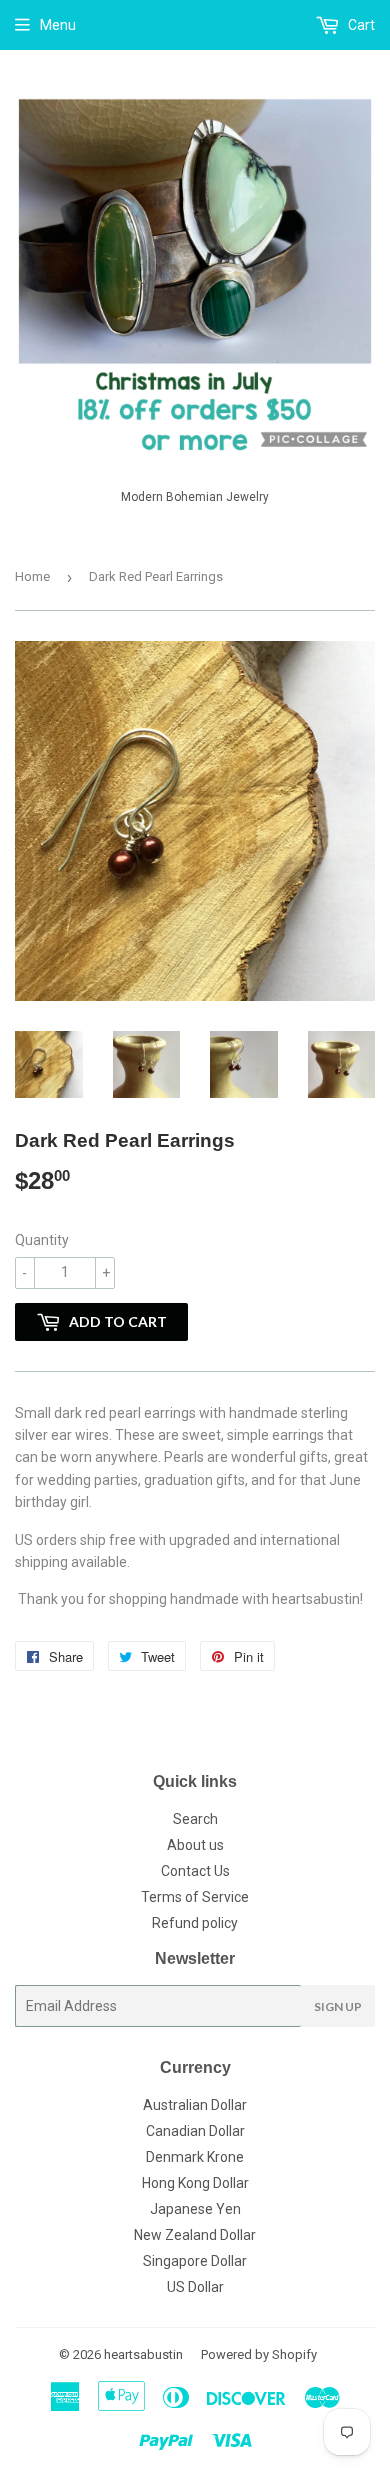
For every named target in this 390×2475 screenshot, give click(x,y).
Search (195, 1819)
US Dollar (195, 2287)
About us (195, 1845)
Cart (360, 25)
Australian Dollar (195, 2105)
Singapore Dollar (195, 2261)
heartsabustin (143, 2354)
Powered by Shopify (259, 2354)
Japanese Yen (195, 2209)
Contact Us (195, 1871)
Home (32, 576)
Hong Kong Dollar (195, 2183)
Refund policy (195, 1923)
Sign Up (338, 2006)
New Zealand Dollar (195, 2235)
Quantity (42, 1240)
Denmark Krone (195, 2157)
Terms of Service (195, 1897)
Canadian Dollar (195, 2131)
